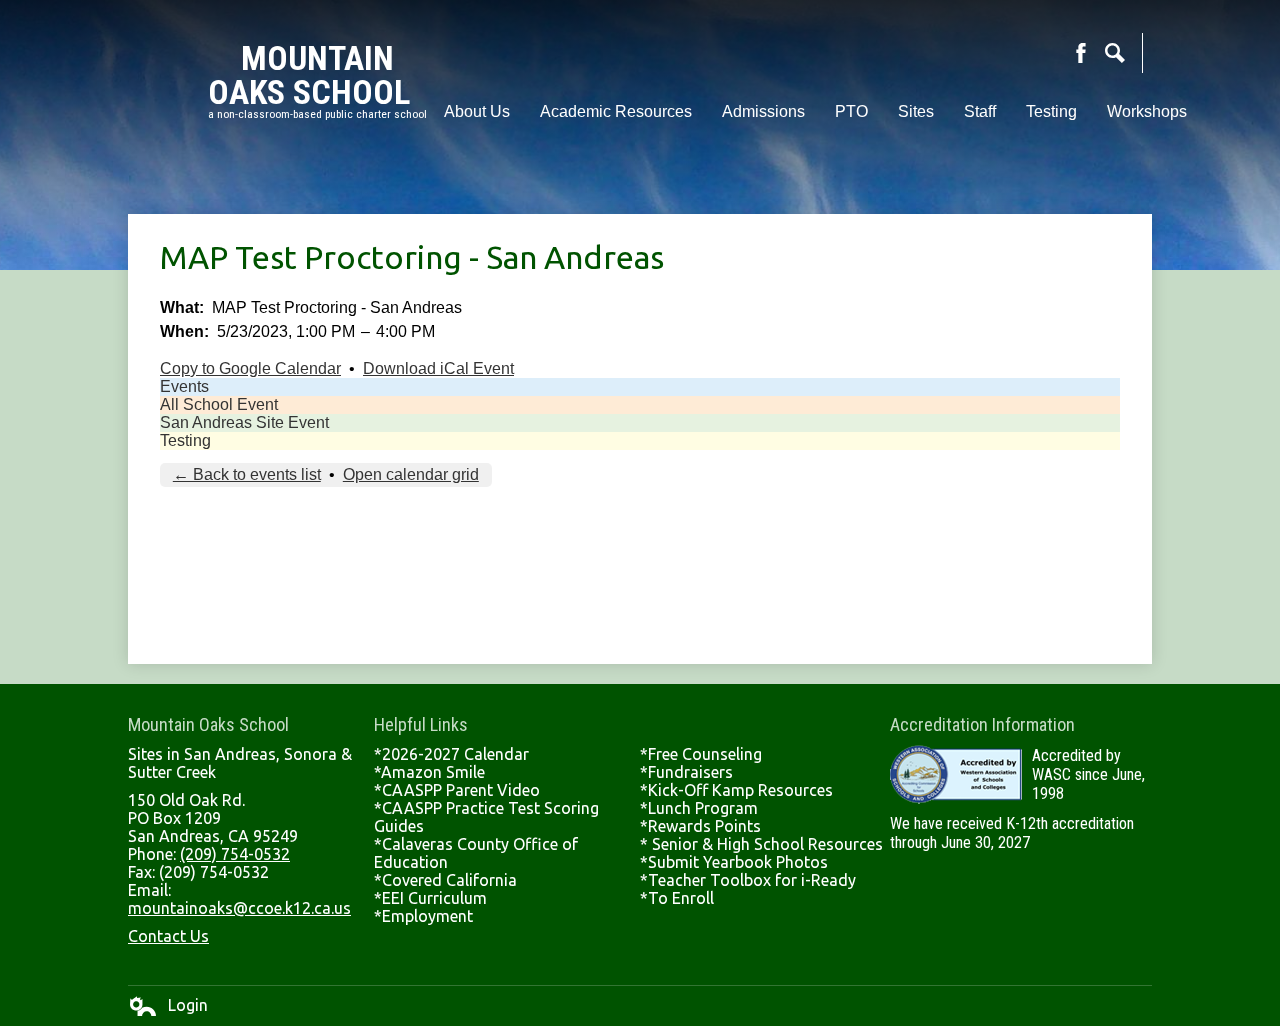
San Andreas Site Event (244, 422)
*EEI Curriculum (430, 898)
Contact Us (168, 936)
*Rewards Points (700, 826)
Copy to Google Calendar (250, 368)
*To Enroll (677, 898)
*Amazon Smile (429, 772)
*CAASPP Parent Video (457, 790)
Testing (185, 440)
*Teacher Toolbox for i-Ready (748, 880)
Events (184, 386)
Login (168, 1006)
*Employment (423, 916)
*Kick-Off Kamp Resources (736, 790)
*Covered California (445, 880)
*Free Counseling (701, 754)
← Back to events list (247, 474)
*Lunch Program (699, 808)
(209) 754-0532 (235, 854)
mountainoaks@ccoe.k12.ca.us (239, 908)
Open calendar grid (411, 474)
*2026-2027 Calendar (451, 754)
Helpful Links (421, 724)
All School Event (219, 404)
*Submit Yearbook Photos (734, 862)
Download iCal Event (438, 368)
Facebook (1081, 53)
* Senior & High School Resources (761, 844)
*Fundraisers (686, 772)
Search (1115, 53)
